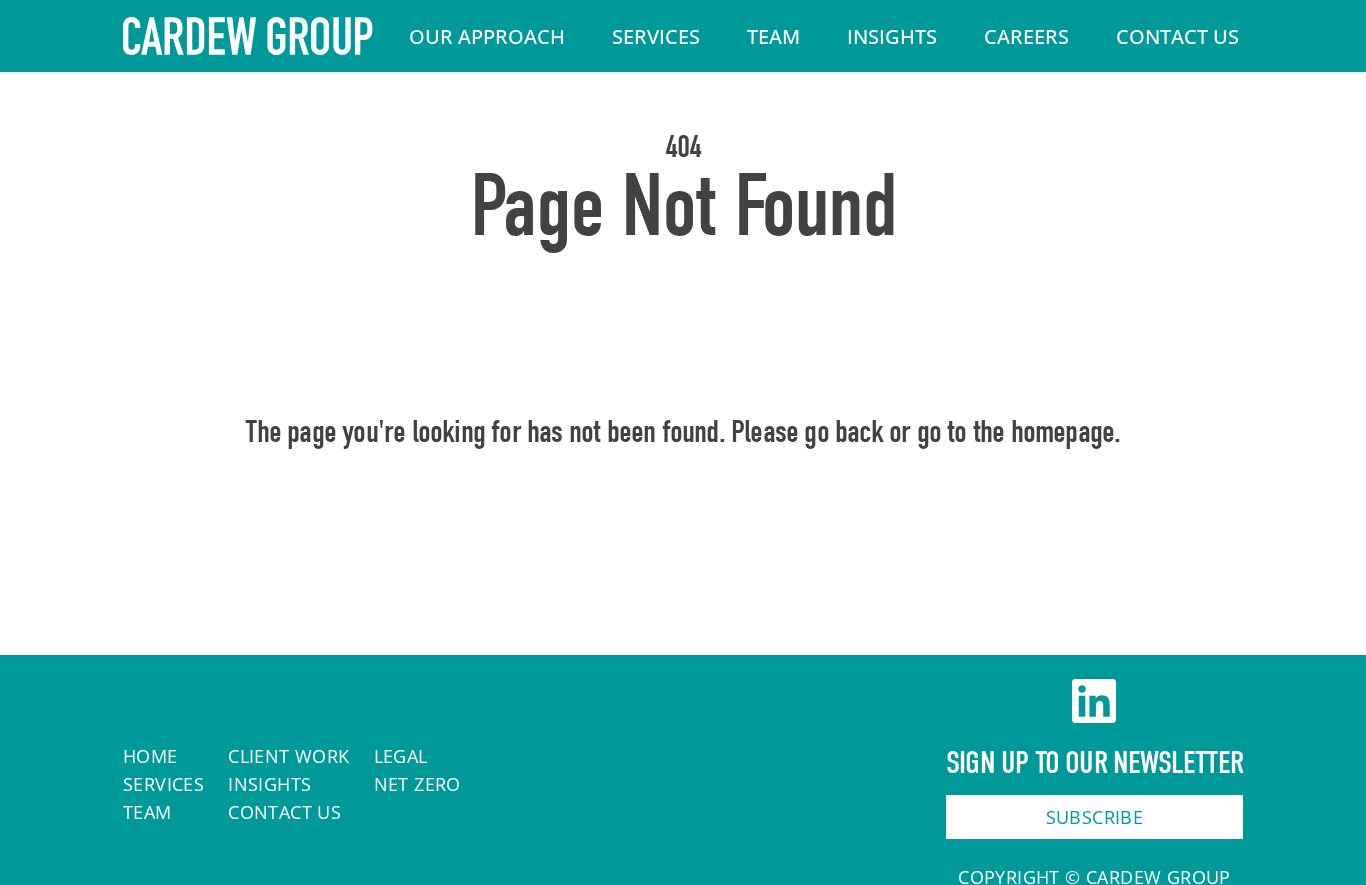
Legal (401, 756)
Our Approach (487, 36)
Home (683, 518)
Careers (1026, 36)
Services (656, 36)
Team (773, 36)
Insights (892, 36)
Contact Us (1177, 36)
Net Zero (417, 784)
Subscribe (1095, 817)
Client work (288, 756)
